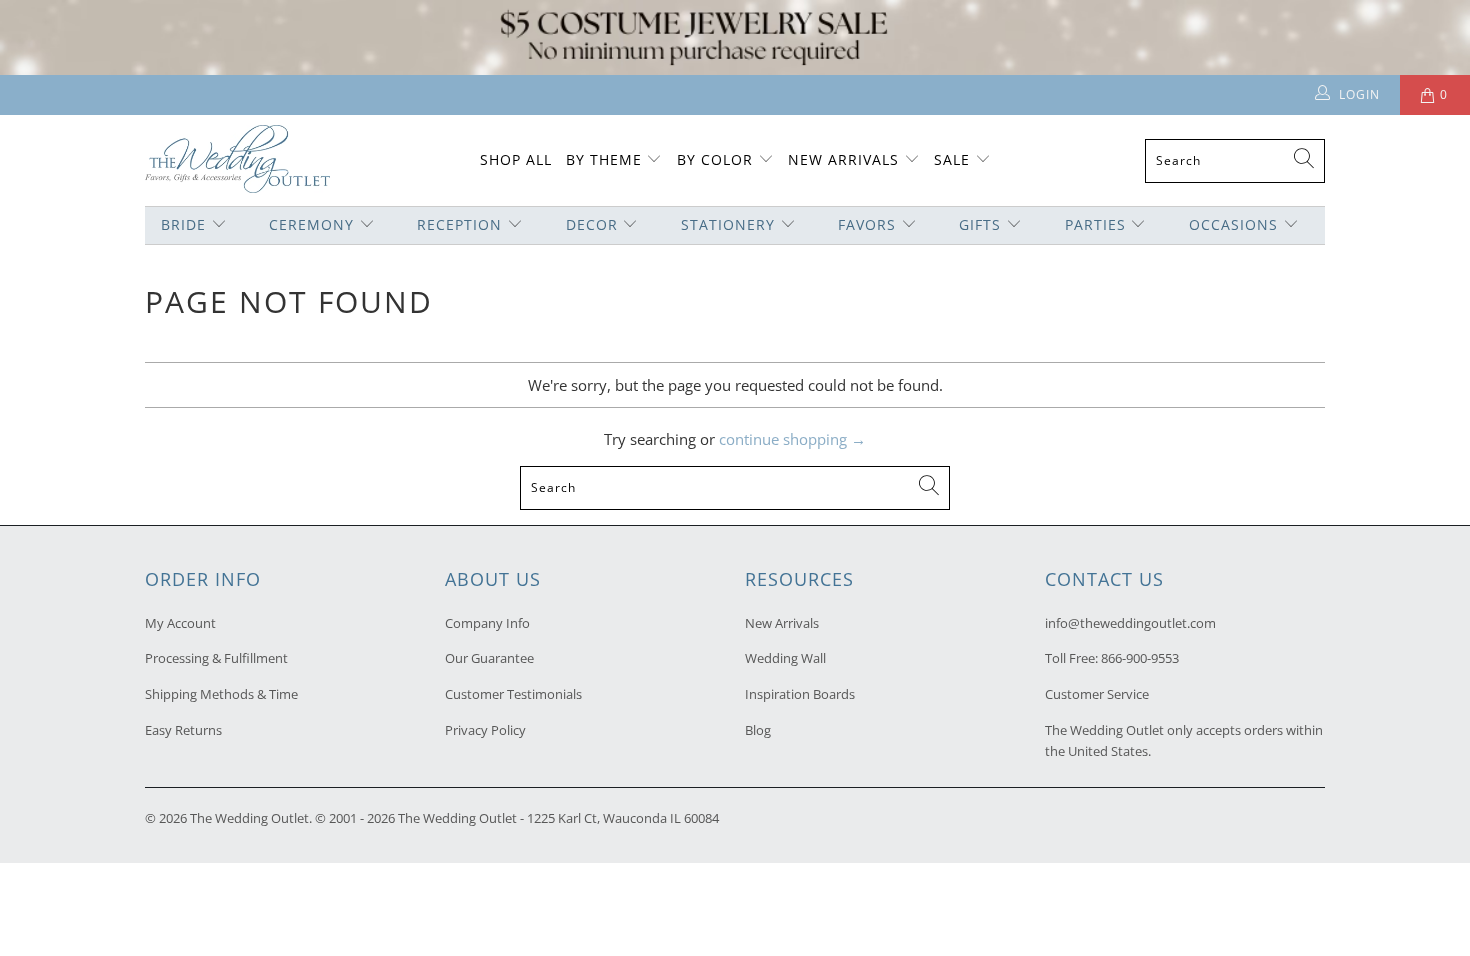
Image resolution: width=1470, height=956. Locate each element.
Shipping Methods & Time (221, 694)
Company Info (487, 623)
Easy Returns (183, 730)
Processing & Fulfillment (216, 658)
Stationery (728, 224)
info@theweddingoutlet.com (1130, 623)
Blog (758, 730)
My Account (180, 623)
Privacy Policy (485, 730)
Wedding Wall (785, 658)
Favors (867, 224)
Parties (1095, 224)
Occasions (1233, 224)
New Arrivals (846, 159)
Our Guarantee (489, 658)
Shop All (516, 159)
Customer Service (1097, 694)
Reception (459, 224)
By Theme (604, 159)
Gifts (980, 224)
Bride (183, 224)
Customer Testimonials (513, 694)
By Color (715, 159)
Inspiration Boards (800, 694)
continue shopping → (792, 439)
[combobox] (1235, 161)
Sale (952, 159)
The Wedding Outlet (249, 818)
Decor (592, 224)
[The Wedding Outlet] (237, 160)
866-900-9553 (1140, 658)
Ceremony (311, 224)
